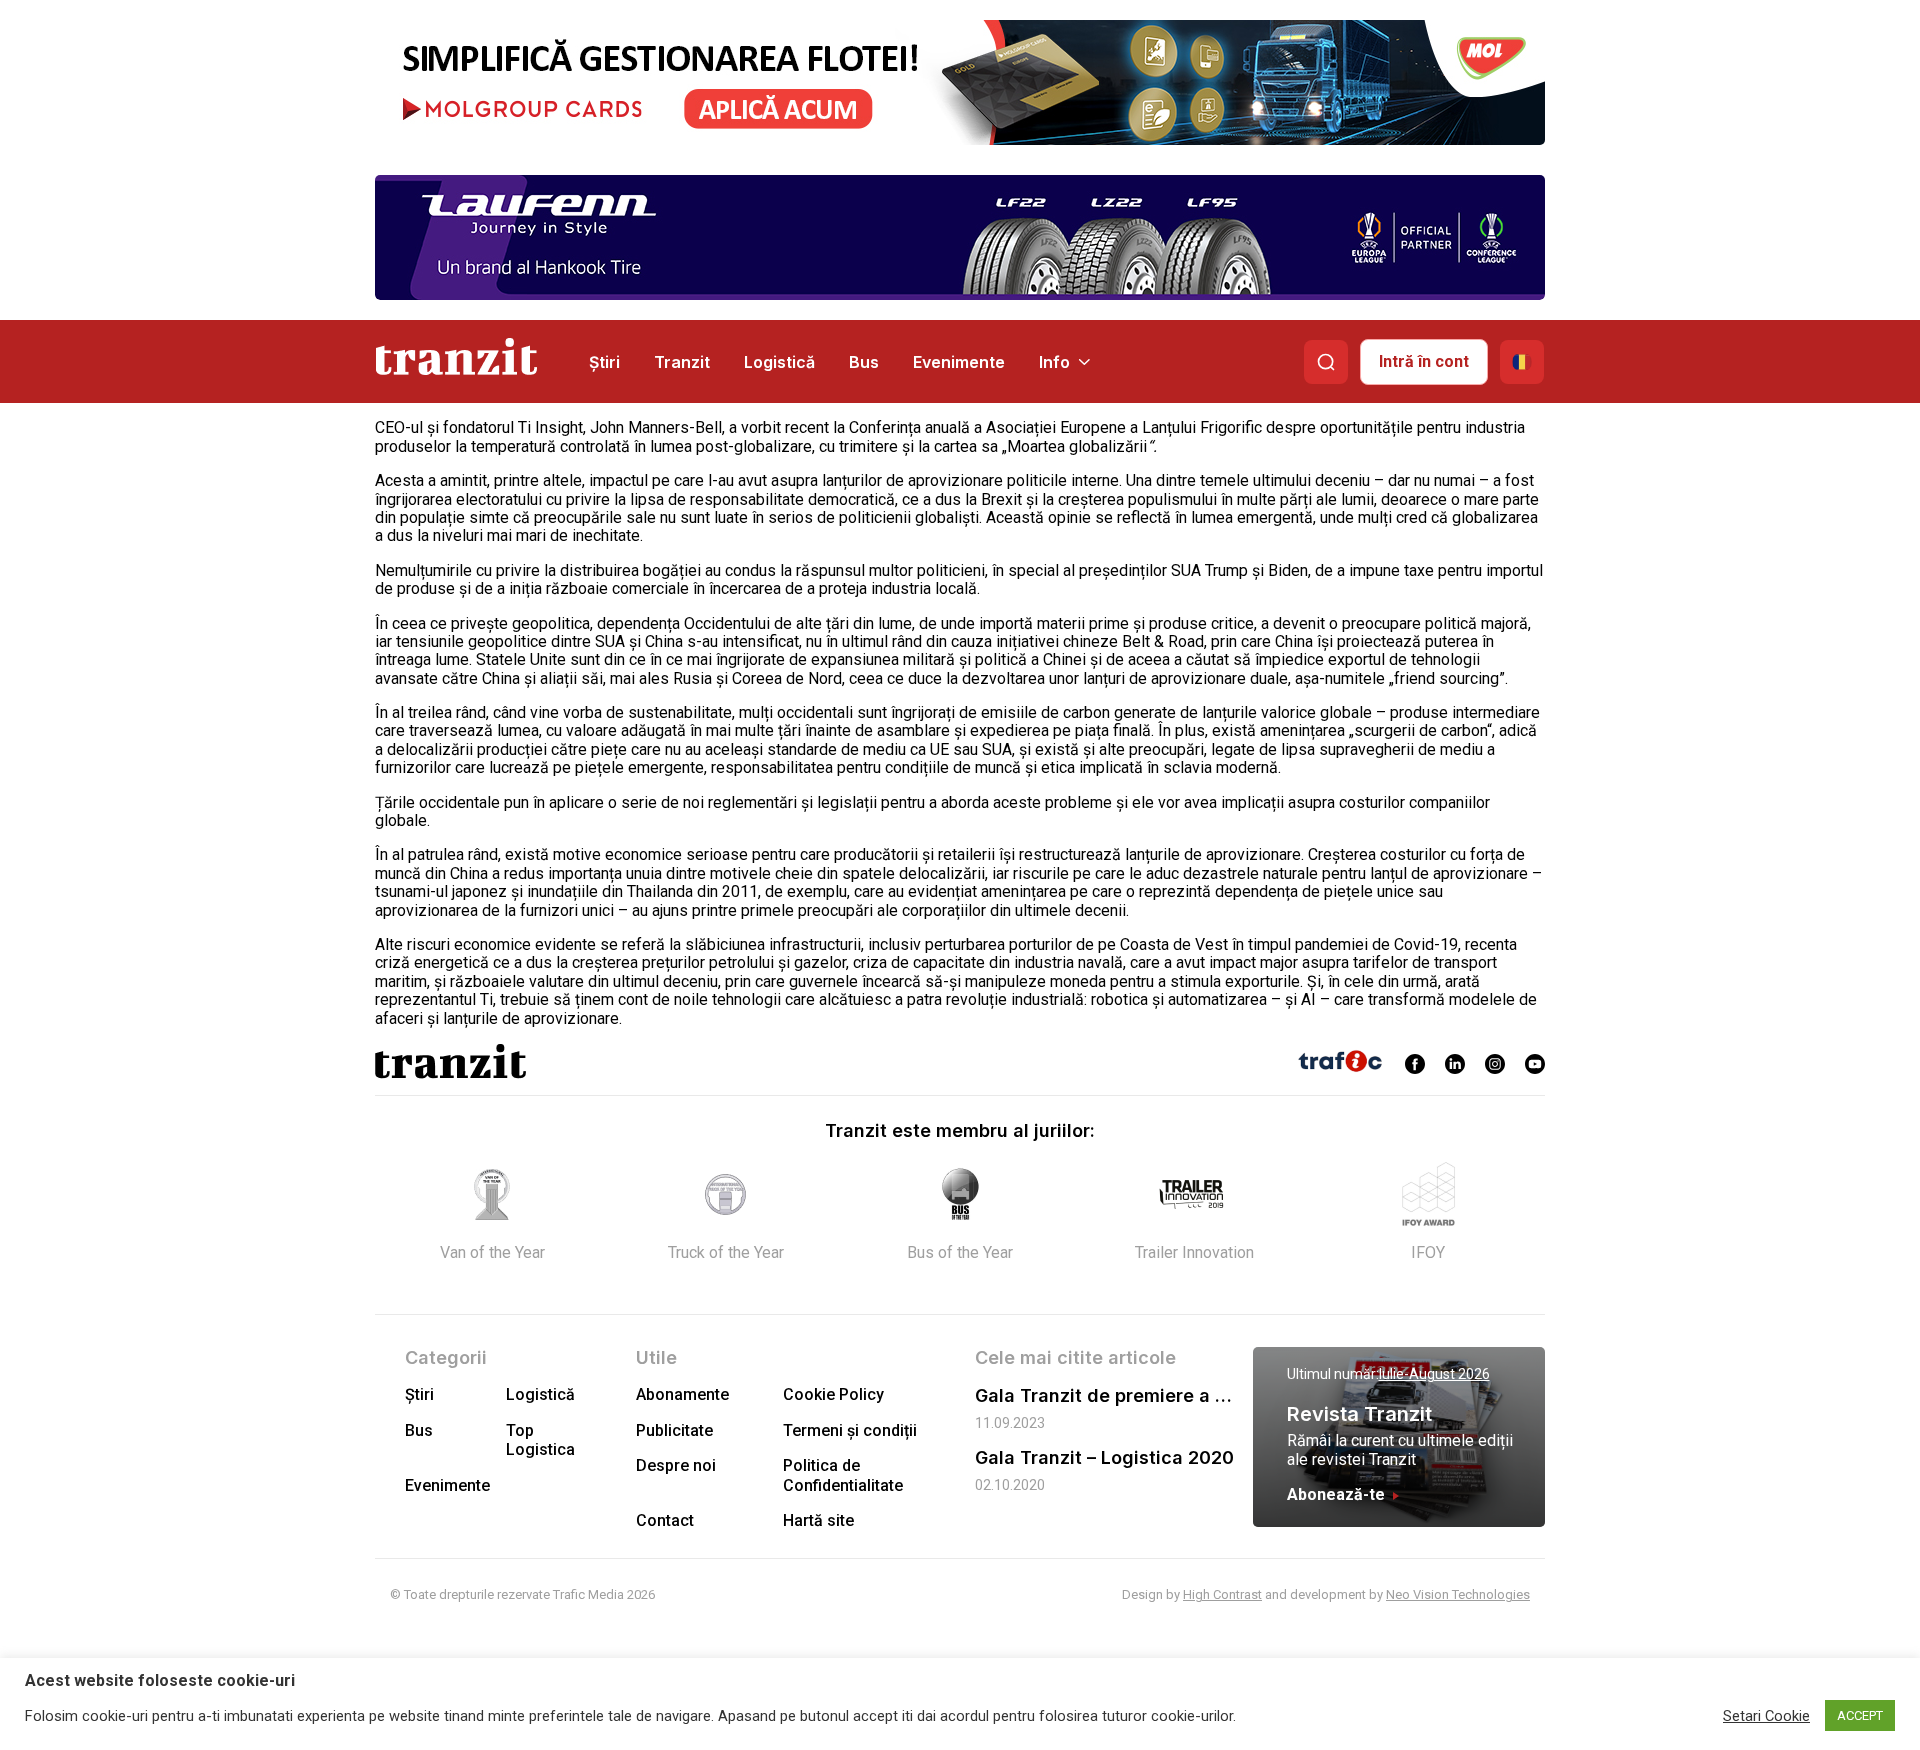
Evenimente (959, 362)
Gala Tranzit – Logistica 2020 (1104, 1457)
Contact (665, 1520)
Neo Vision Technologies (1458, 1594)
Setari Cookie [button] (1766, 1716)
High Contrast (1222, 1594)
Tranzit (682, 362)
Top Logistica (540, 1440)
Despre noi (676, 1465)
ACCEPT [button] (1860, 1715)
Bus (864, 362)
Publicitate (674, 1430)
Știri (604, 362)
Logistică (779, 362)
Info (1054, 362)
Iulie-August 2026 (1434, 1374)
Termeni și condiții (850, 1430)
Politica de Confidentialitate (843, 1475)
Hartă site (818, 1520)
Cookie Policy (833, 1394)
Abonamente (682, 1394)
